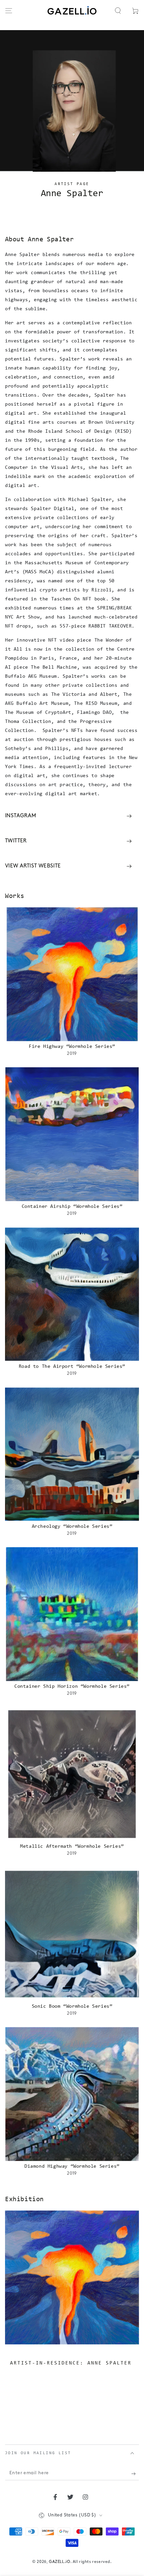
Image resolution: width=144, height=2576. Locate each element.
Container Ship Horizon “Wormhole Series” (72, 1687)
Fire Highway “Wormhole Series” (72, 1047)
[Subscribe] (135, 2474)
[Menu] (9, 11)
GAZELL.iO (59, 2562)
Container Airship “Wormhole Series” (72, 1207)
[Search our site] (118, 11)
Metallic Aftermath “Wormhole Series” (72, 1847)
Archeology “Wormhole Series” (72, 1527)
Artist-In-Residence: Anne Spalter (71, 2363)
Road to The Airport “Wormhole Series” (72, 1367)
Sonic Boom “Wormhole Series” (72, 2007)
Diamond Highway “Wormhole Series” (72, 2167)
